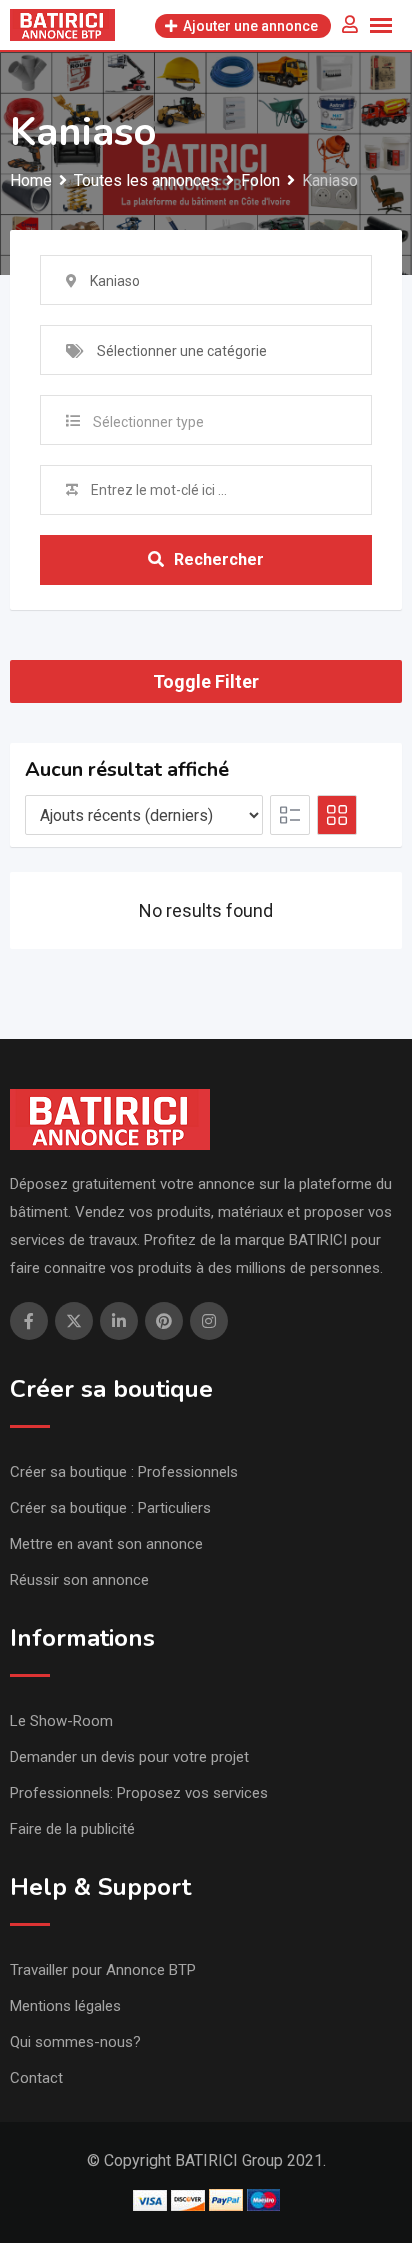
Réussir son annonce (79, 1580)
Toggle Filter (206, 681)
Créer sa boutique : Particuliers (110, 1508)
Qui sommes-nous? (75, 2042)
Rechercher (219, 559)
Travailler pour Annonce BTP (103, 1970)
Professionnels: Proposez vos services (139, 1793)
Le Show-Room (61, 1721)
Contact (36, 2078)
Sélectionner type (148, 422)
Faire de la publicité (72, 1829)
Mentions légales (65, 2006)
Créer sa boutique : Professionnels (124, 1472)
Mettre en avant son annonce (106, 1544)
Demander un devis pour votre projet (129, 1757)
